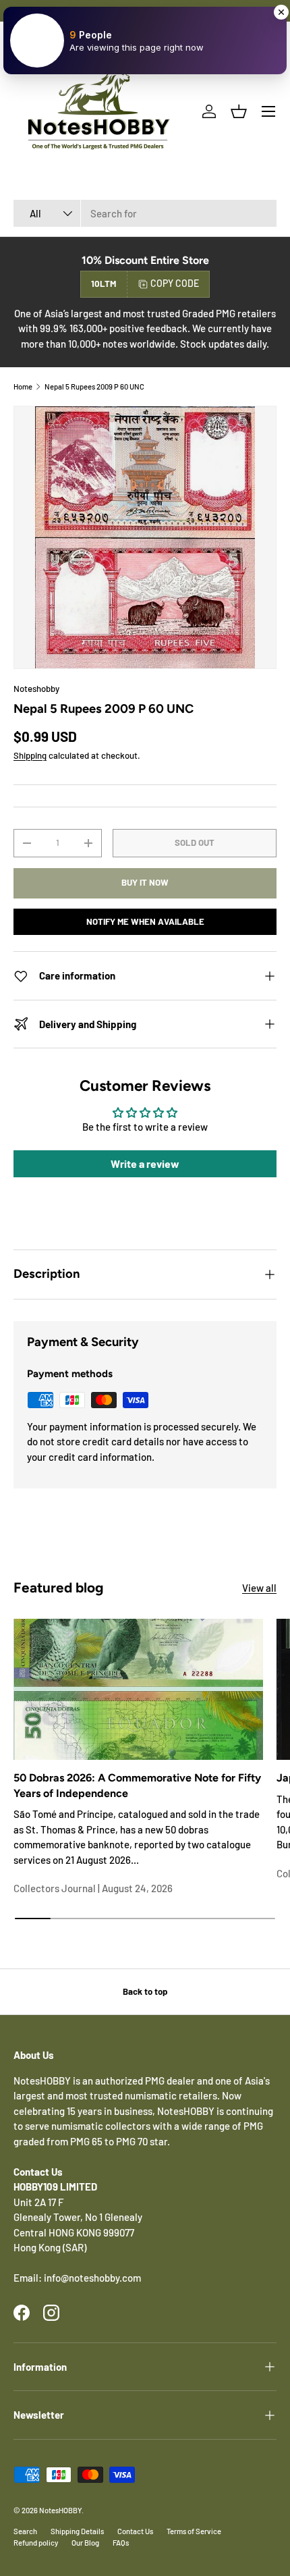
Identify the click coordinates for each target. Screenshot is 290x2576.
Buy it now (145, 882)
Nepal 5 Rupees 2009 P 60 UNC (94, 386)
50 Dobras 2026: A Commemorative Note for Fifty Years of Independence (137, 1785)
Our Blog (85, 2543)
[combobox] (145, 213)
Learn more (190, 10)
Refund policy (36, 2543)
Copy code (175, 283)
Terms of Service (194, 2531)
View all (259, 1588)
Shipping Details (77, 2531)
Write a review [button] (145, 1163)
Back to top (145, 1991)
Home (23, 386)
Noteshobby (36, 689)
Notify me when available (145, 921)
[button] (239, 111)
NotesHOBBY (60, 2510)
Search (25, 2531)
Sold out (195, 842)
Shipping (30, 755)
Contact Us (135, 2531)
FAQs (121, 2543)
